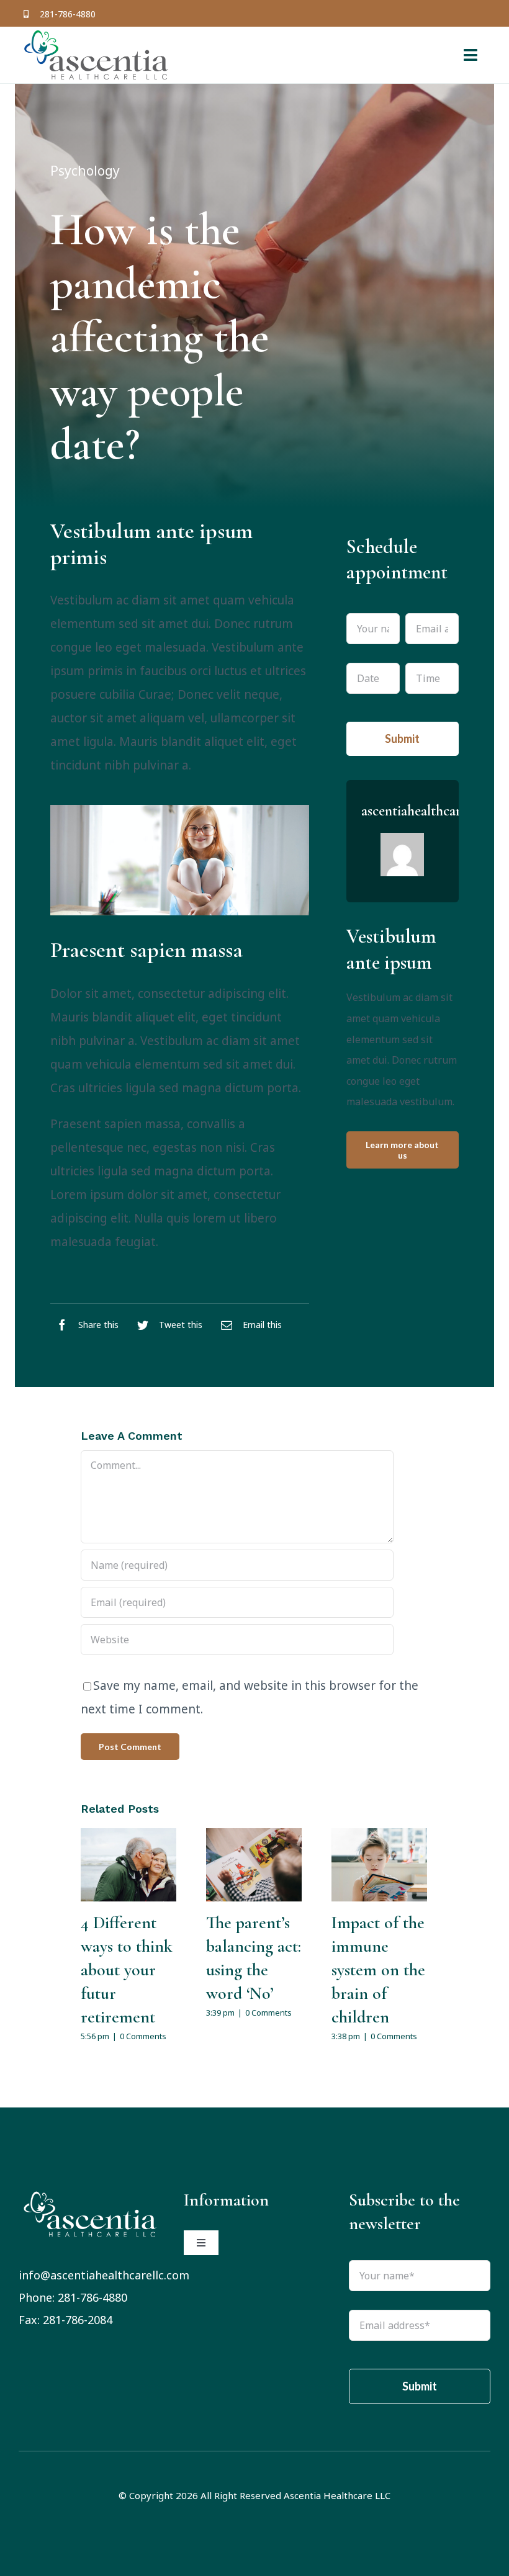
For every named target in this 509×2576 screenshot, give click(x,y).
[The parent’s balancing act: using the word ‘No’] (254, 1865)
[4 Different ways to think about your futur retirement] (128, 1865)
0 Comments (143, 2036)
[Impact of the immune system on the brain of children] (379, 1865)
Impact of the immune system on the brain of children (378, 1970)
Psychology (85, 171)
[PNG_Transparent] (90, 2194)
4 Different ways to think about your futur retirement (127, 1970)
